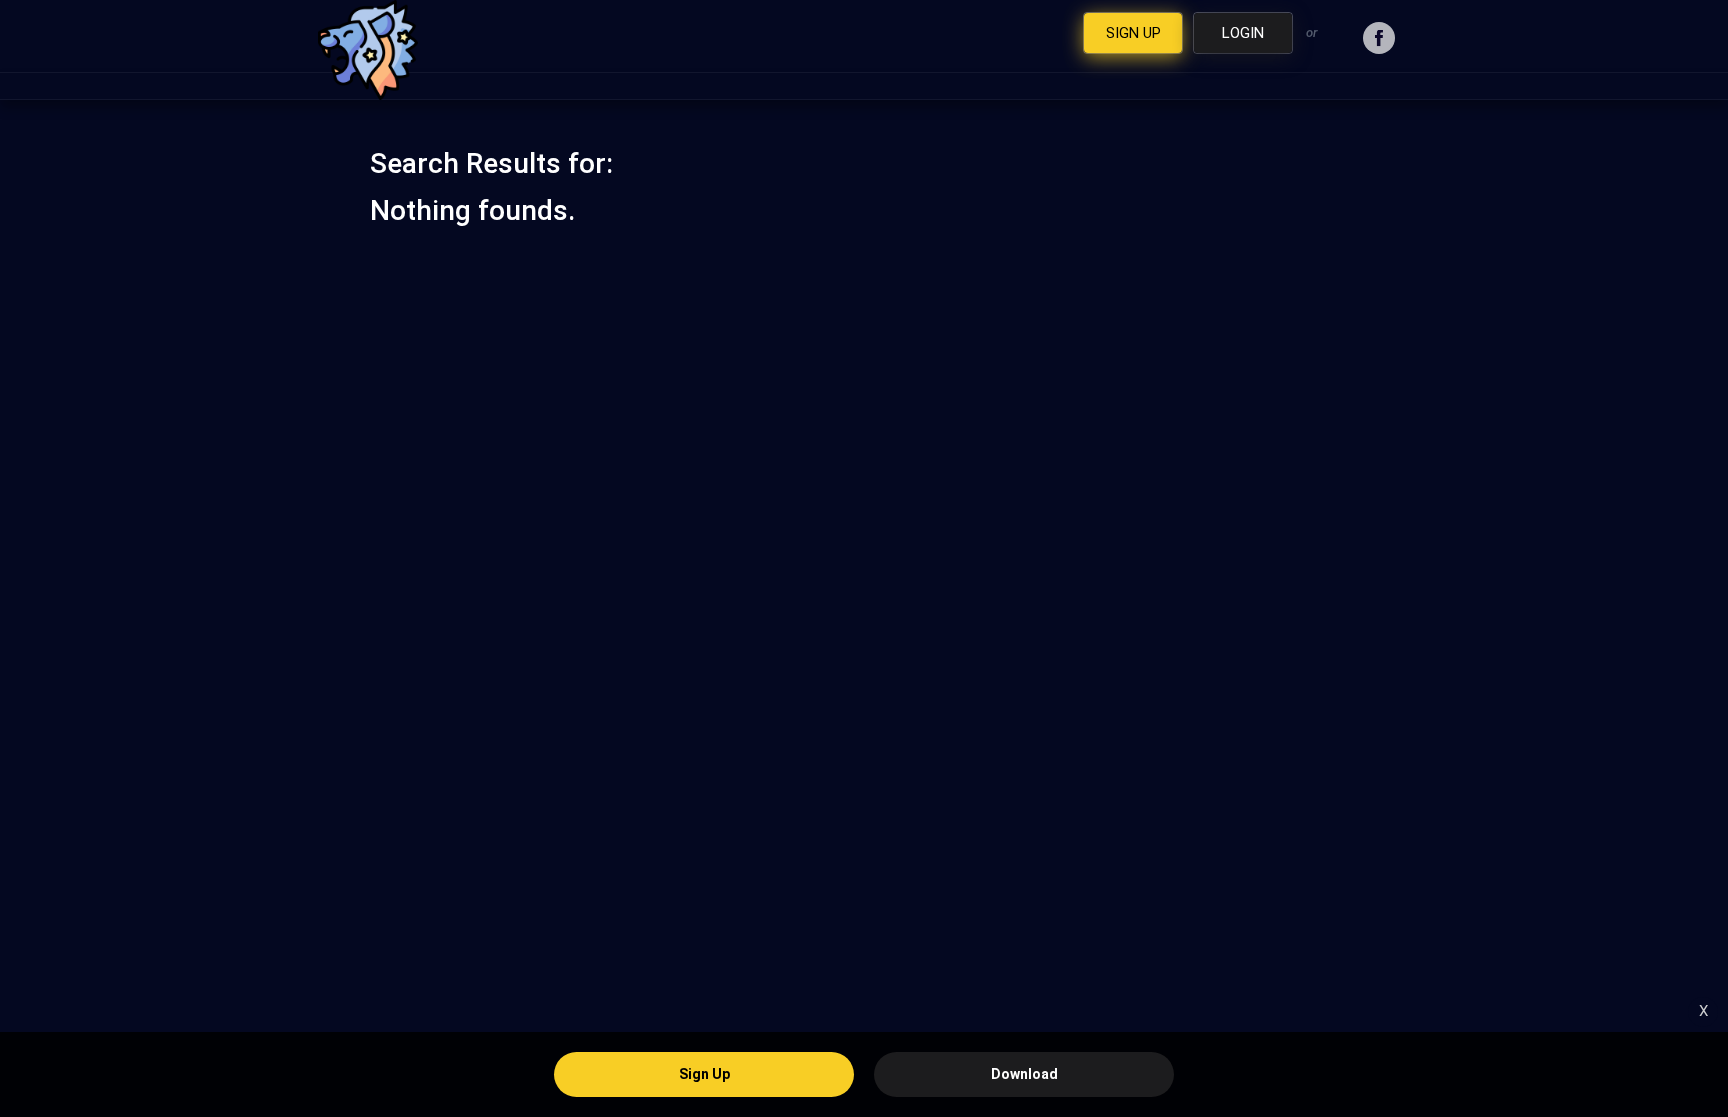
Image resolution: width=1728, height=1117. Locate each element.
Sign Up (704, 1074)
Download (1024, 1074)
